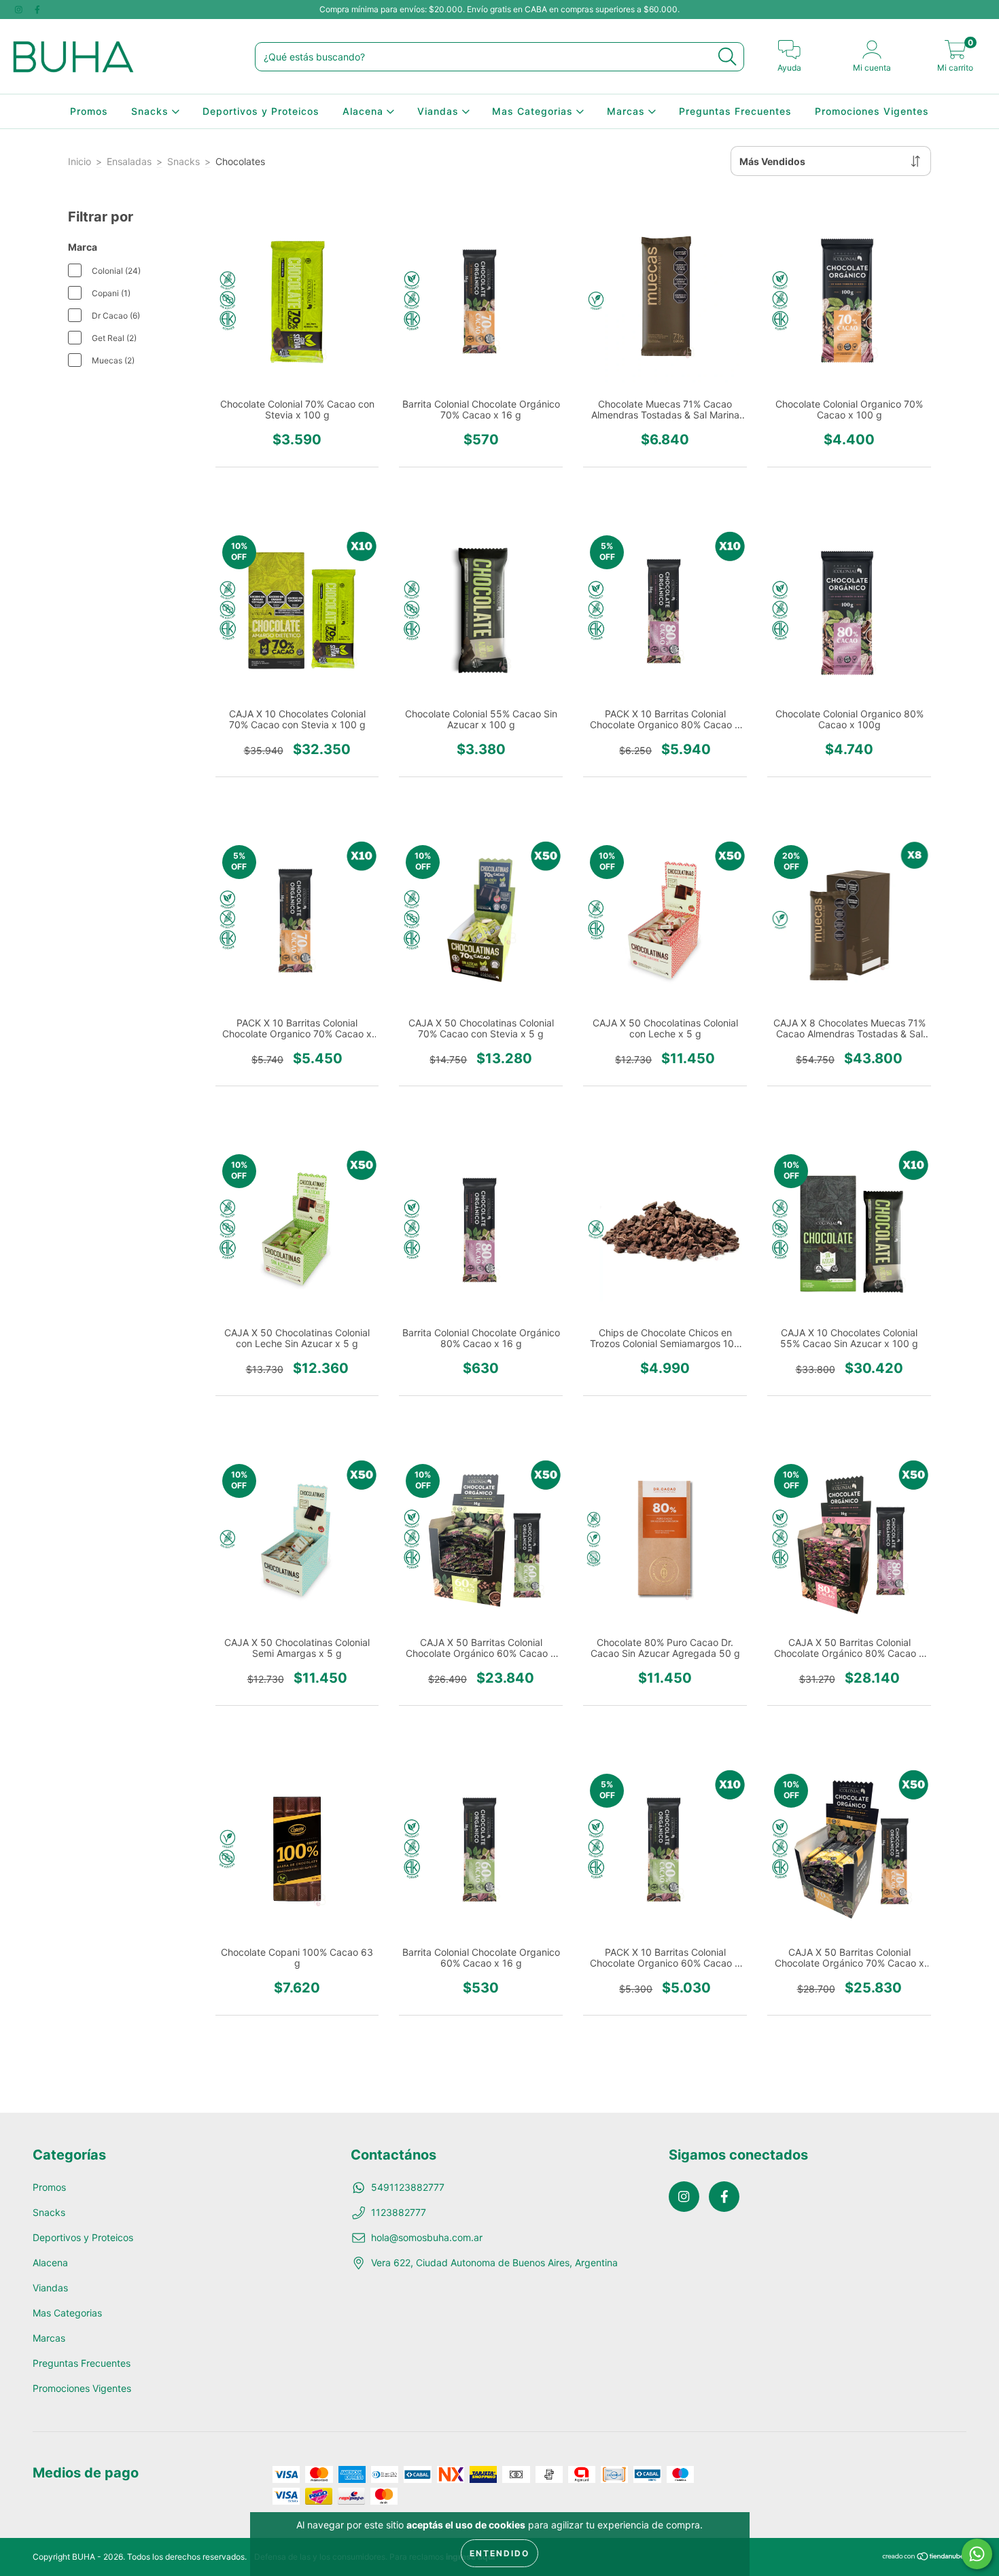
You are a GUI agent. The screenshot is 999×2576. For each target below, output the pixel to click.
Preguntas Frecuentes (735, 111)
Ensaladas (129, 161)
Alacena (365, 111)
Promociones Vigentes (872, 111)
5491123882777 (408, 2187)
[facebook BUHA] (37, 9)
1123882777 (399, 2212)
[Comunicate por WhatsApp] (977, 2554)
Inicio (80, 161)
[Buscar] (727, 57)
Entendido (500, 2553)
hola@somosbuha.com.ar (427, 2237)
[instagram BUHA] (20, 9)
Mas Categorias (534, 111)
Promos (89, 111)
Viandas (440, 111)
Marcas (628, 111)
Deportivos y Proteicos (261, 111)
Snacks (152, 111)
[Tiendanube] (924, 2557)
